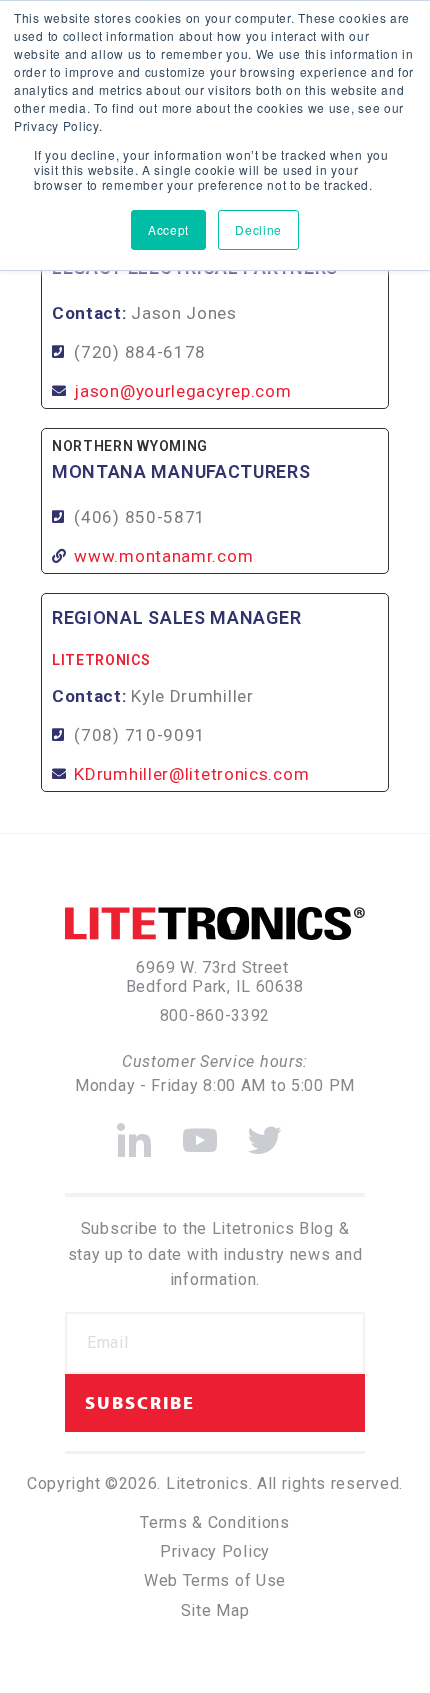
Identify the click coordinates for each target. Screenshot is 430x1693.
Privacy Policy (215, 1551)
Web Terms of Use (215, 1580)
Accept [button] (168, 229)
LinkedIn (134, 1131)
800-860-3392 (215, 1015)
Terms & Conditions (215, 1522)
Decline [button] (258, 229)
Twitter (266, 1131)
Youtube (200, 1131)
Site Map (215, 1610)
